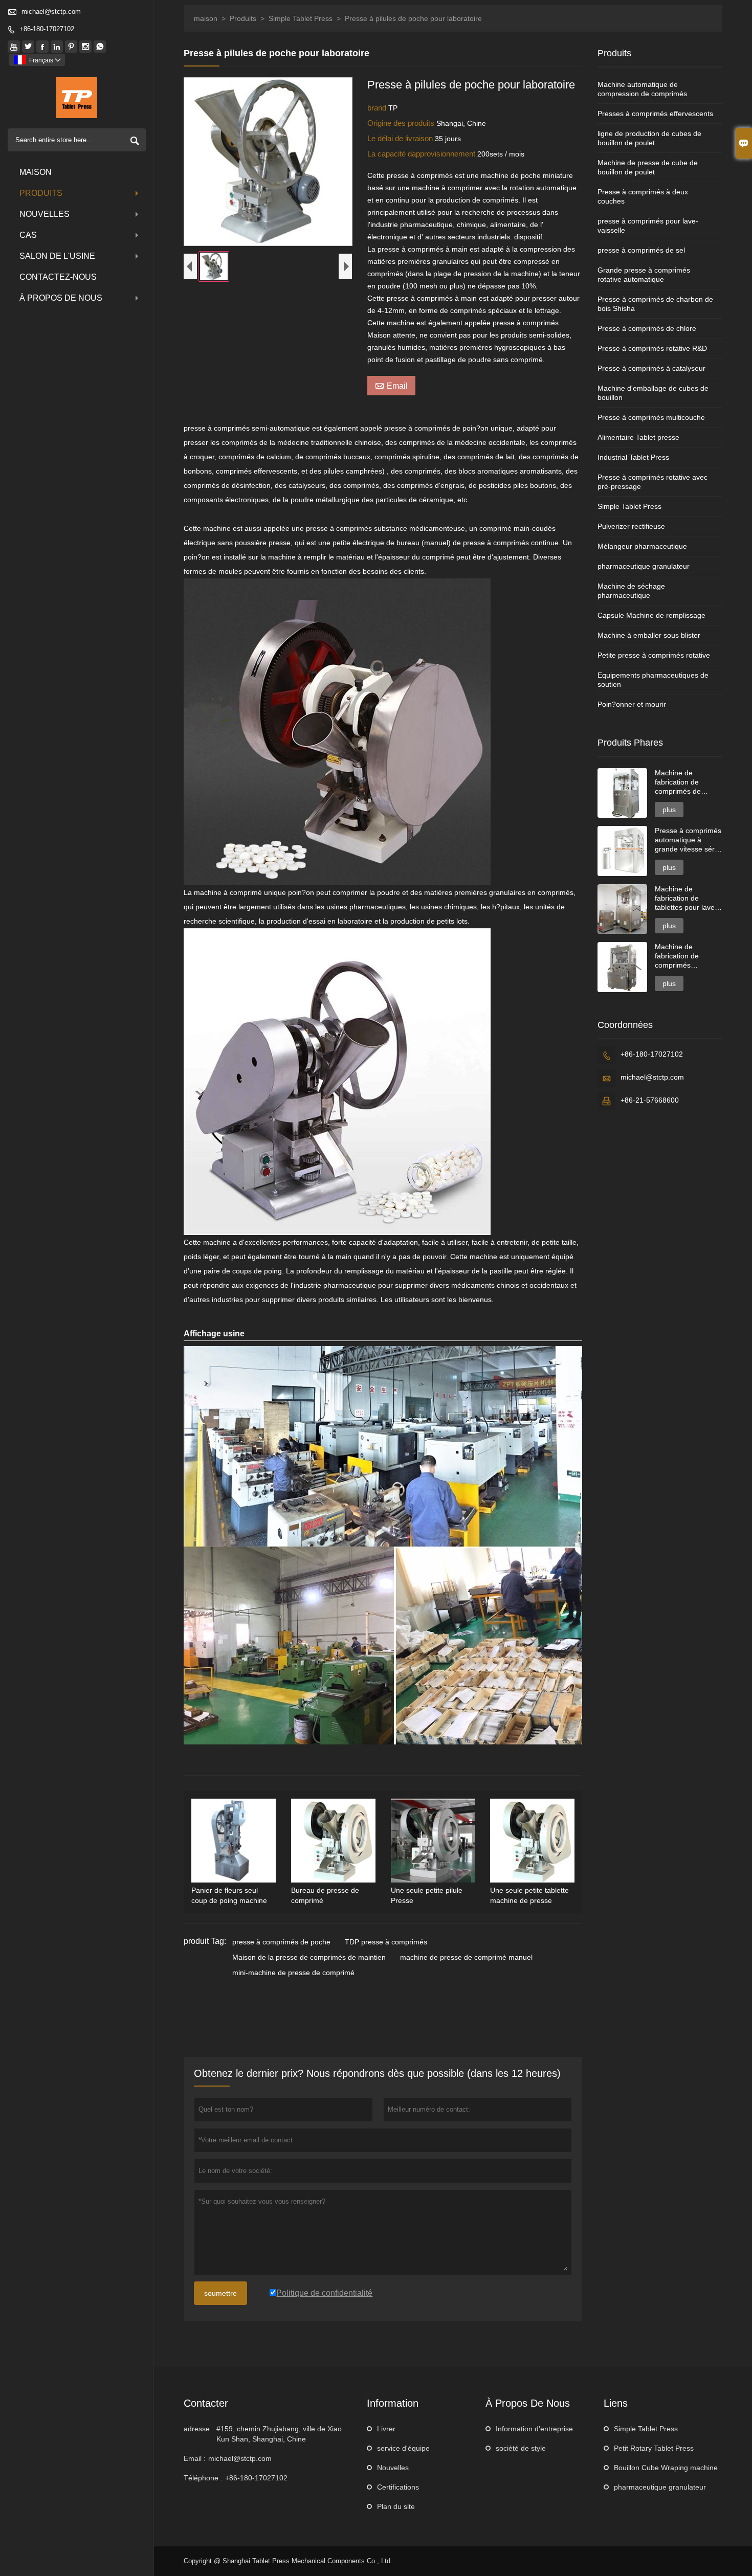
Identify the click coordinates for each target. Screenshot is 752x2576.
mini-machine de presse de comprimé (293, 1973)
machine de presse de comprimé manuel (466, 1957)
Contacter (206, 2403)
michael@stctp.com (51, 12)
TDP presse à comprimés (386, 1942)
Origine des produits (402, 123)
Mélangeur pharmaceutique (642, 546)
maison (206, 18)
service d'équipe (403, 2448)
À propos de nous (61, 298)
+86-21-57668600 (650, 1100)
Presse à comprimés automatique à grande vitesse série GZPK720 (688, 840)
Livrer (386, 2429)
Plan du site (396, 2506)
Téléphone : (203, 2478)
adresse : (199, 2429)
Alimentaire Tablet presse (638, 437)
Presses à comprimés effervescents (655, 114)
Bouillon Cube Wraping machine (666, 2468)
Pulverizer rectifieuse (631, 526)
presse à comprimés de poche (281, 1942)
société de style (521, 2448)
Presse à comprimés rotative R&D (652, 348)
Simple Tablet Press (301, 18)
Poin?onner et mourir (632, 704)
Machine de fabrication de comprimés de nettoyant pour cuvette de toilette (683, 782)
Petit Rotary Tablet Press (654, 2448)
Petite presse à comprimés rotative (654, 655)
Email (391, 385)
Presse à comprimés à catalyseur (651, 368)
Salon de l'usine (57, 256)
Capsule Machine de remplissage (651, 615)
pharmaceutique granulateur (644, 566)
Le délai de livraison (401, 138)
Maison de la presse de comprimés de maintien (309, 1957)
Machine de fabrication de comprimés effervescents (677, 956)
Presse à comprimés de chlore (647, 328)
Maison (36, 172)
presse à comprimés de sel (641, 250)
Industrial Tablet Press (633, 457)
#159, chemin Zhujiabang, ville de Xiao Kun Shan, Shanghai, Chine (279, 2434)
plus (669, 810)
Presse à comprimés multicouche (651, 417)
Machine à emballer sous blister (649, 635)
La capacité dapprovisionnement (422, 154)
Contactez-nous (58, 277)
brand (378, 108)
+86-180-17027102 (47, 29)
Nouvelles (45, 214)
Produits (41, 193)
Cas (28, 235)
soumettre (220, 2293)
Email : (195, 2458)
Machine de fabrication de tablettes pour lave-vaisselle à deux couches (686, 898)
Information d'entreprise (534, 2429)
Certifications (398, 2487)
